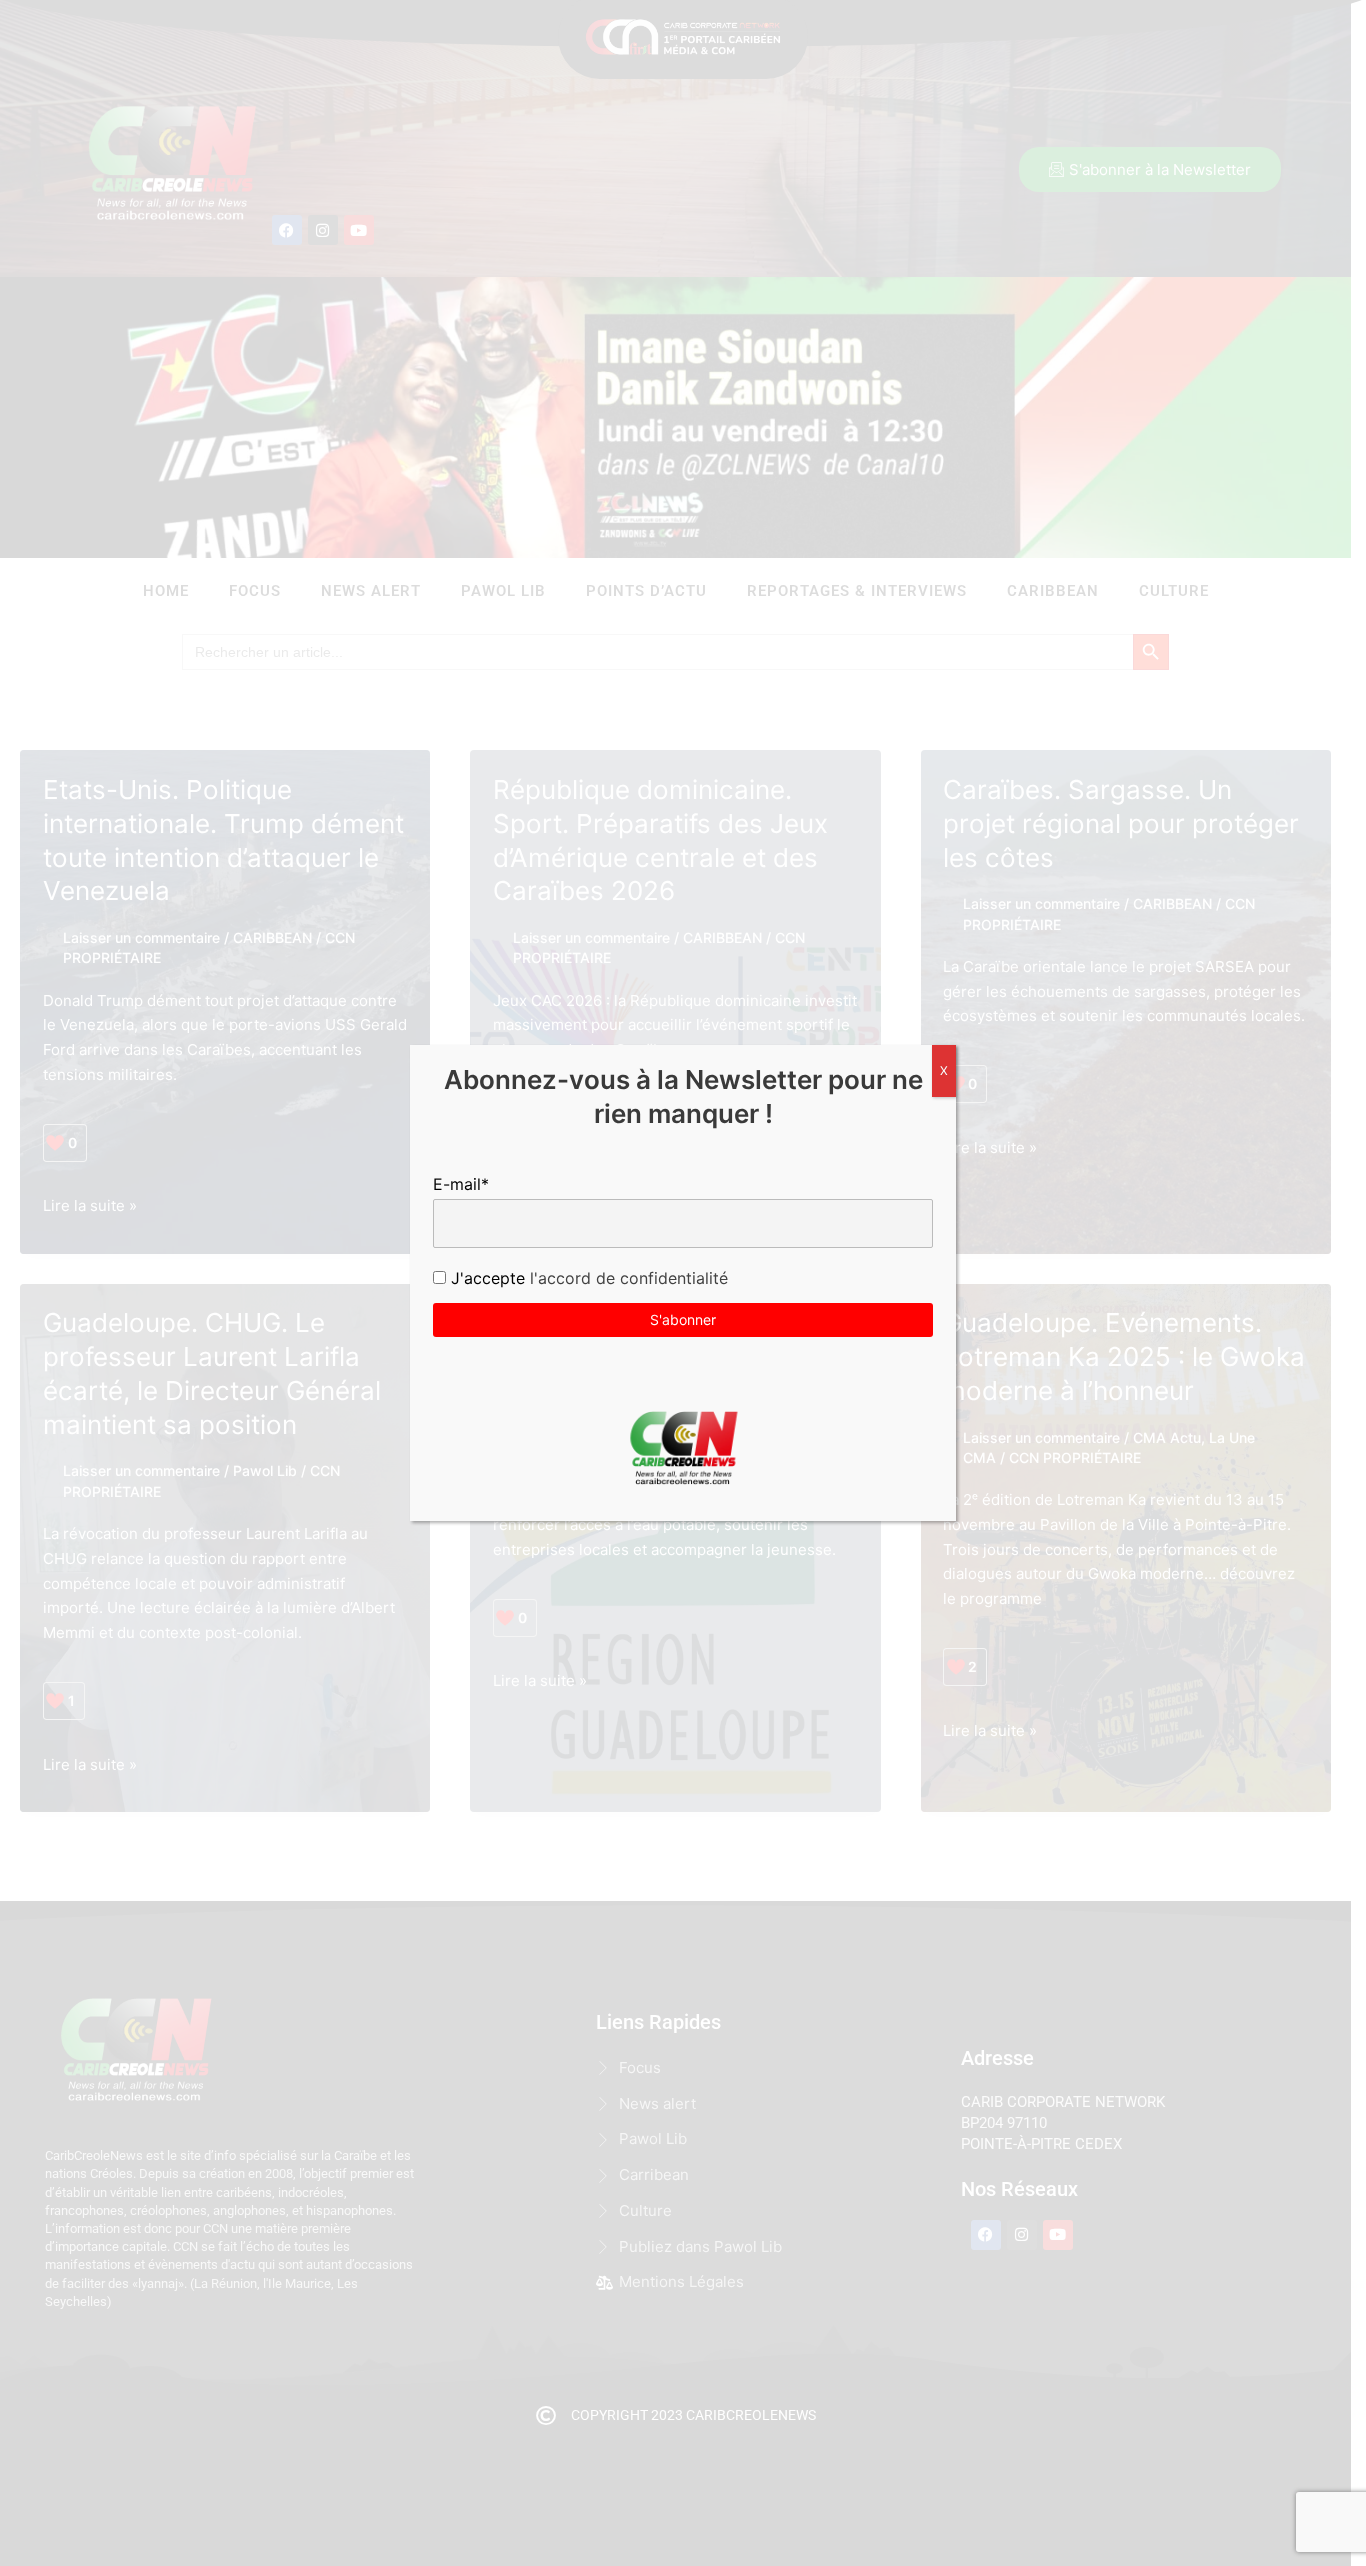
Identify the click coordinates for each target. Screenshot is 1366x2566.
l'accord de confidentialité (626, 1278)
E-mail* (461, 1184)
